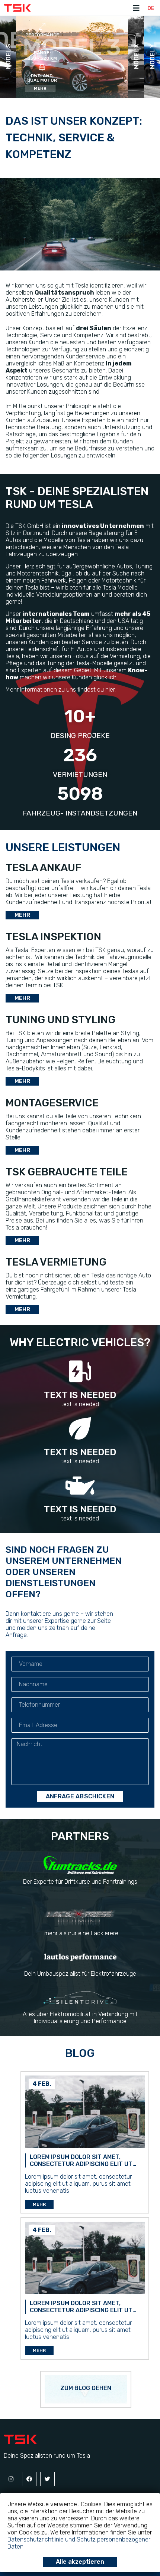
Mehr (39, 2204)
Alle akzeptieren (80, 2562)
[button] (40, 88)
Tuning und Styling (60, 1020)
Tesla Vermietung (56, 1262)
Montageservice (52, 1103)
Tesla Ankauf (44, 868)
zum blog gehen (86, 2388)
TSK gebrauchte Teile (67, 1172)
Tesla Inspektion (53, 937)
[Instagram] (11, 2479)
